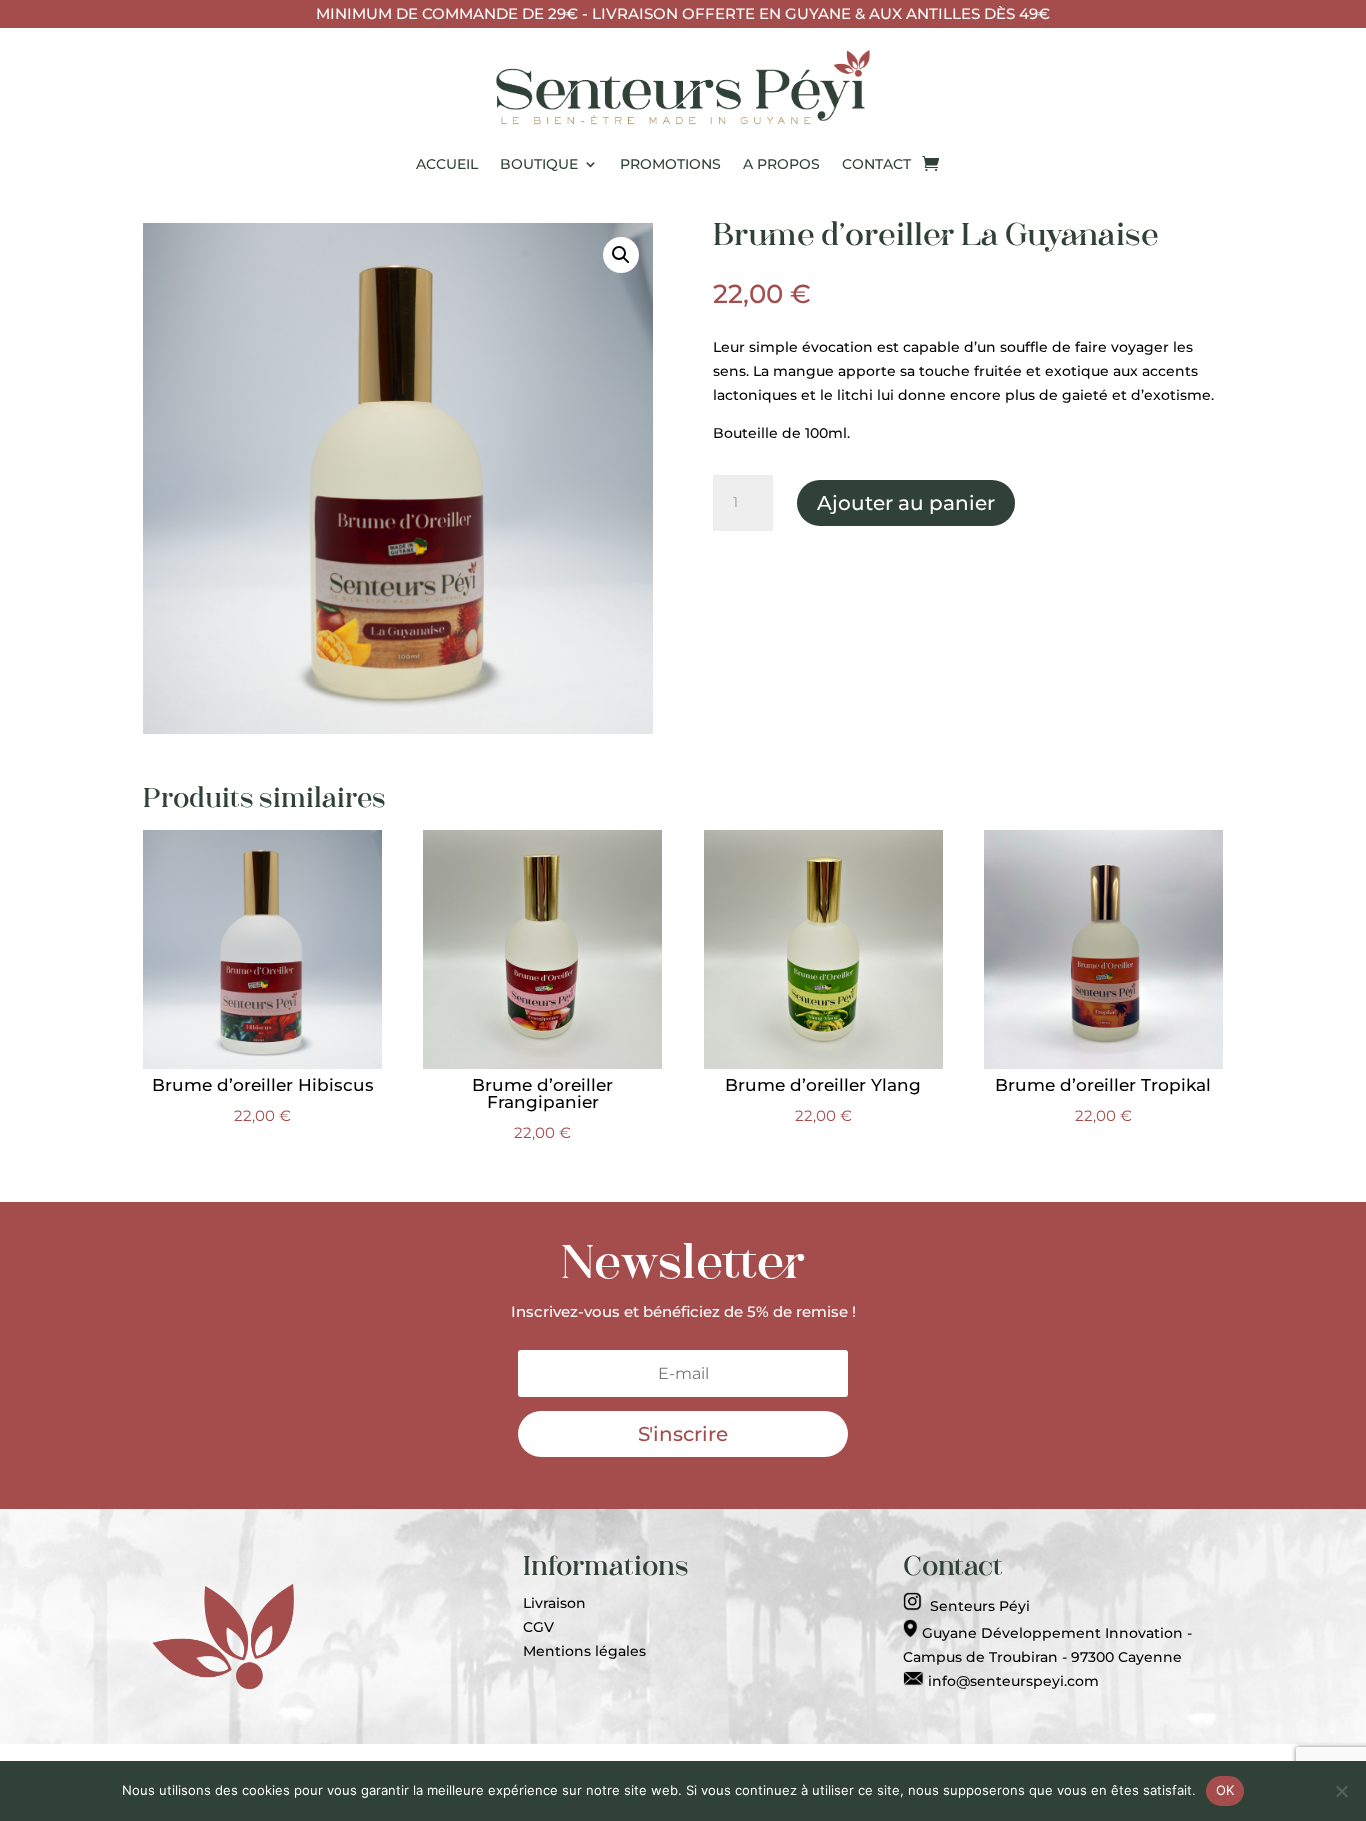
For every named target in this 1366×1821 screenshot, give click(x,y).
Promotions (670, 164)
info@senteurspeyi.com (1011, 1681)
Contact (876, 164)
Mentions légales (584, 1651)
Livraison (554, 1603)
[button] (621, 255)
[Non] (1341, 1791)
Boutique (539, 164)
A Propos (781, 164)
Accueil (447, 164)
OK (1225, 1790)
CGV (538, 1627)
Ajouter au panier (906, 503)
